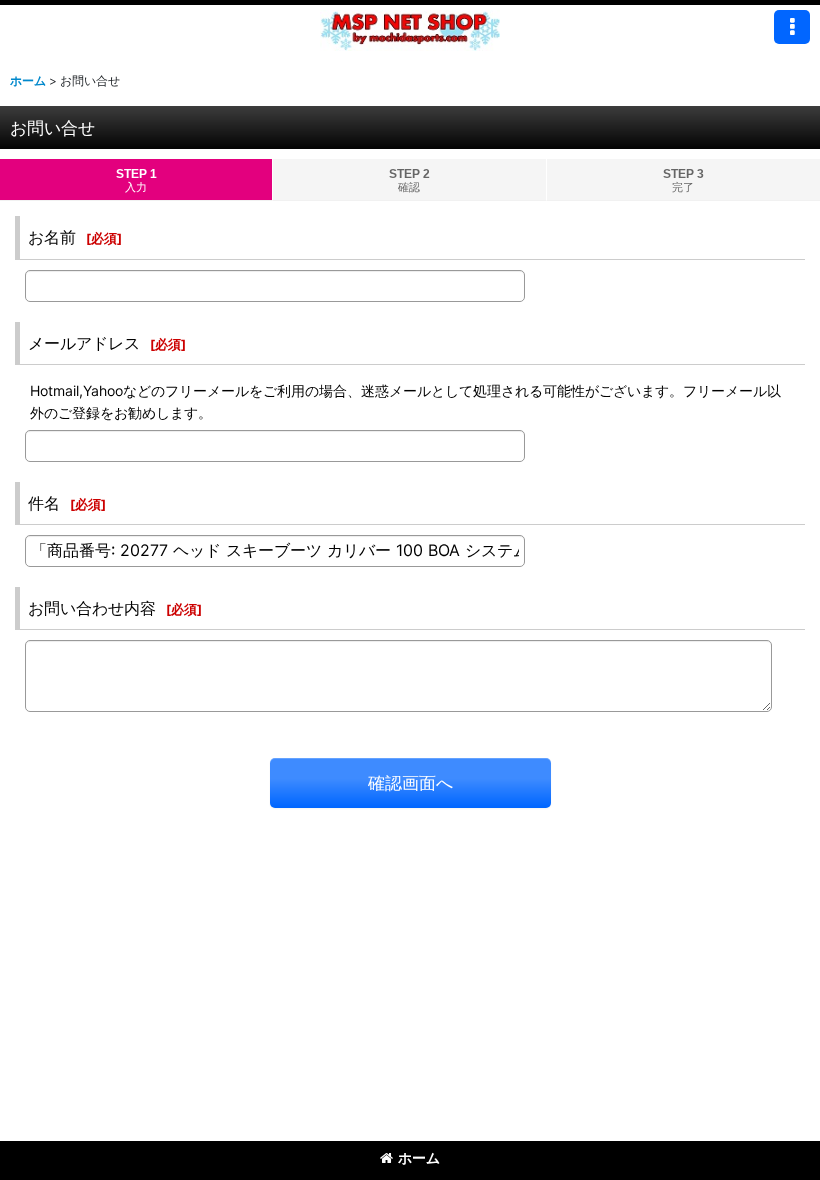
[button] (792, 27)
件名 (44, 503)
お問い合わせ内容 (92, 608)
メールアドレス (84, 343)
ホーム (419, 1157)
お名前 (52, 237)
